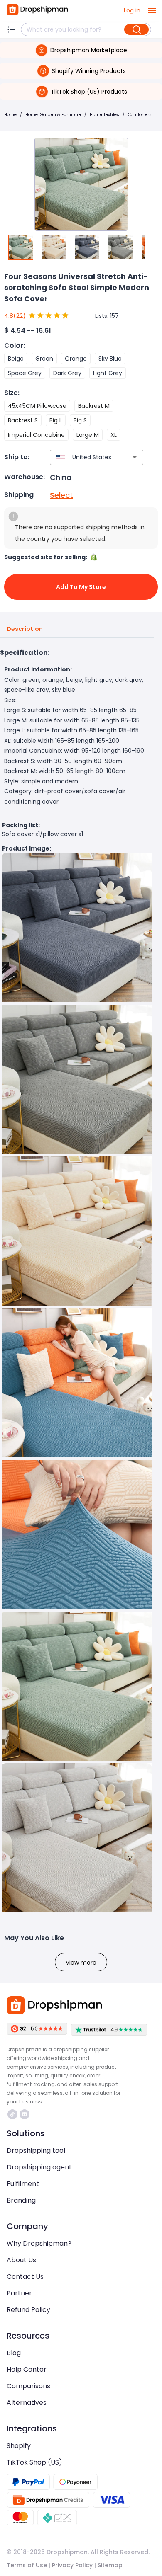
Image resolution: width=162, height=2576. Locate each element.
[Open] (135, 457)
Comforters (140, 115)
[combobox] (84, 457)
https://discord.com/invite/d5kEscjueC (26, 2114)
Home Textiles (104, 115)
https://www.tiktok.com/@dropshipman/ (13, 2114)
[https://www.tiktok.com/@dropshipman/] (12, 2114)
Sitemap (110, 2565)
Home (10, 115)
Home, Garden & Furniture (53, 115)
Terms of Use (27, 2565)
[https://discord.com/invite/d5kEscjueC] (25, 2114)
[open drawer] (152, 10)
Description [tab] (25, 629)
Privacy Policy (72, 2565)
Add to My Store (81, 587)
